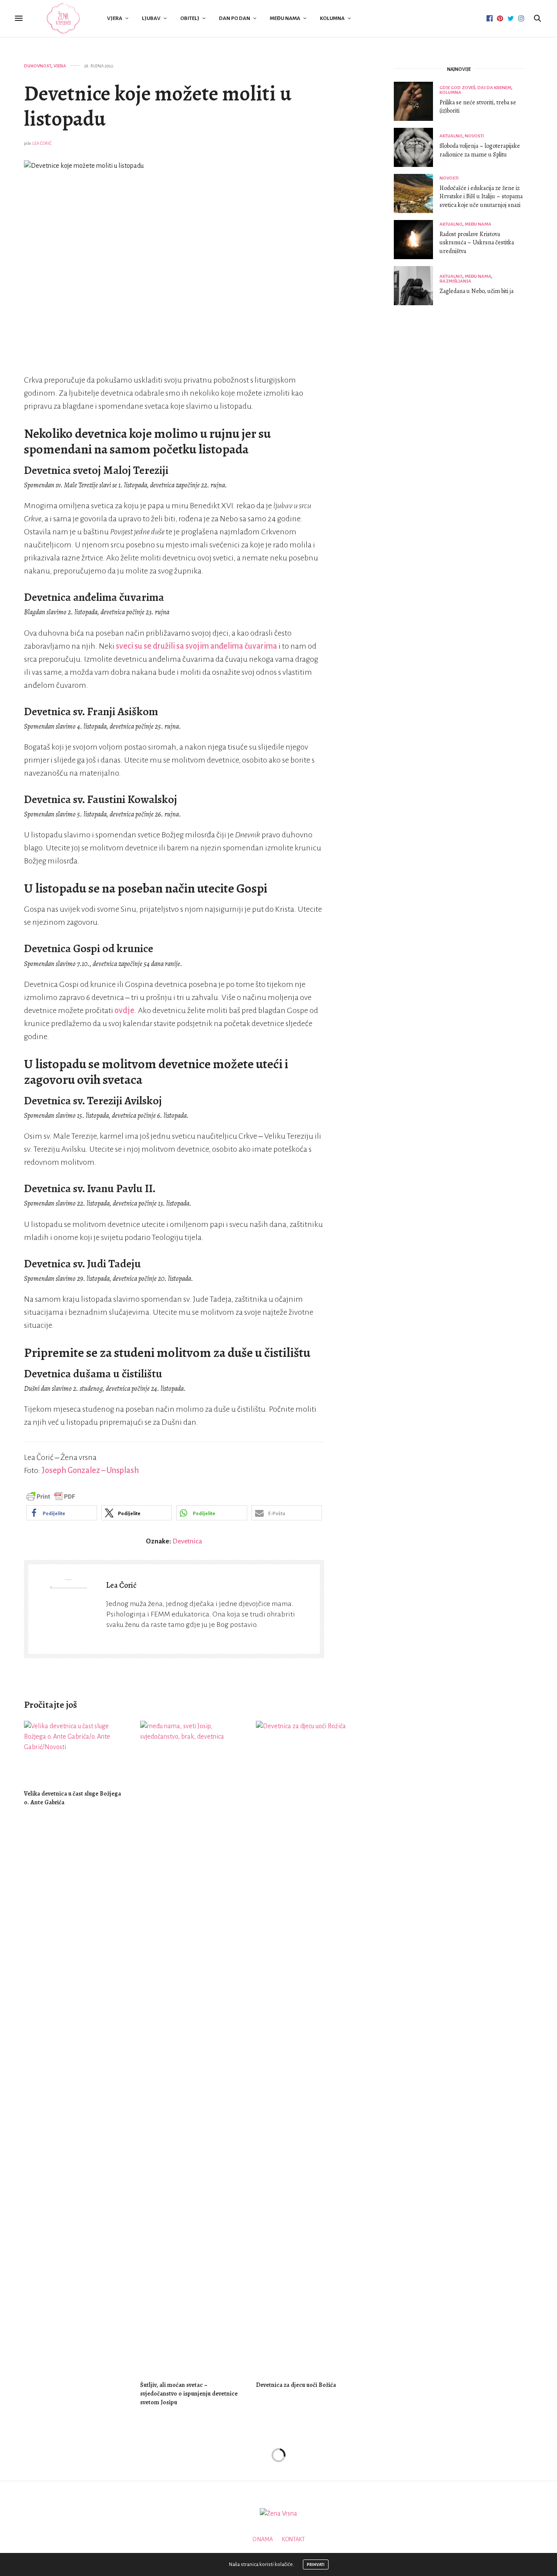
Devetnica (187, 1541)
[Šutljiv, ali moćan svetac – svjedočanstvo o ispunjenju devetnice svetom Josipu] (192, 2047)
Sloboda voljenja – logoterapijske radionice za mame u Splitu (480, 150)
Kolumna (332, 18)
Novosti (474, 136)
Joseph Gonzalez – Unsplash (91, 1470)
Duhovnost (38, 66)
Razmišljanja (455, 281)
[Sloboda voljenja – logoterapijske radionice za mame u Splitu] (417, 147)
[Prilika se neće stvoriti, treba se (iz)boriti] (417, 101)
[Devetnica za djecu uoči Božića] (307, 2047)
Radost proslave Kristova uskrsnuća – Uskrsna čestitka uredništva (477, 243)
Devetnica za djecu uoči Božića (296, 2385)
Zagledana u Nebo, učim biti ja (476, 291)
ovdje (124, 1010)
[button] (62, 1513)
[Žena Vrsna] (63, 18)
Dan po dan (235, 18)
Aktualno (451, 136)
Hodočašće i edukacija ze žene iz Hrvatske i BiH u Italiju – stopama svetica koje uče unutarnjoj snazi (481, 197)
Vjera (115, 18)
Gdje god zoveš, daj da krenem (475, 88)
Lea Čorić (42, 143)
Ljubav (151, 18)
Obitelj (190, 18)
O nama (263, 2539)
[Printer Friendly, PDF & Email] (51, 1496)
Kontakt (294, 2539)
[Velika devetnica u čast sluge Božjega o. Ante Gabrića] (75, 1751)
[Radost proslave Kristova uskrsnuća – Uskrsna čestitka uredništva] (417, 240)
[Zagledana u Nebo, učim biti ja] (417, 286)
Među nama (285, 18)
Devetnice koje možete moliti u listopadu (158, 106)
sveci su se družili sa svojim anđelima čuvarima (196, 646)
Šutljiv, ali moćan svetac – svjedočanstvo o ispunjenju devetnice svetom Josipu (189, 2394)
